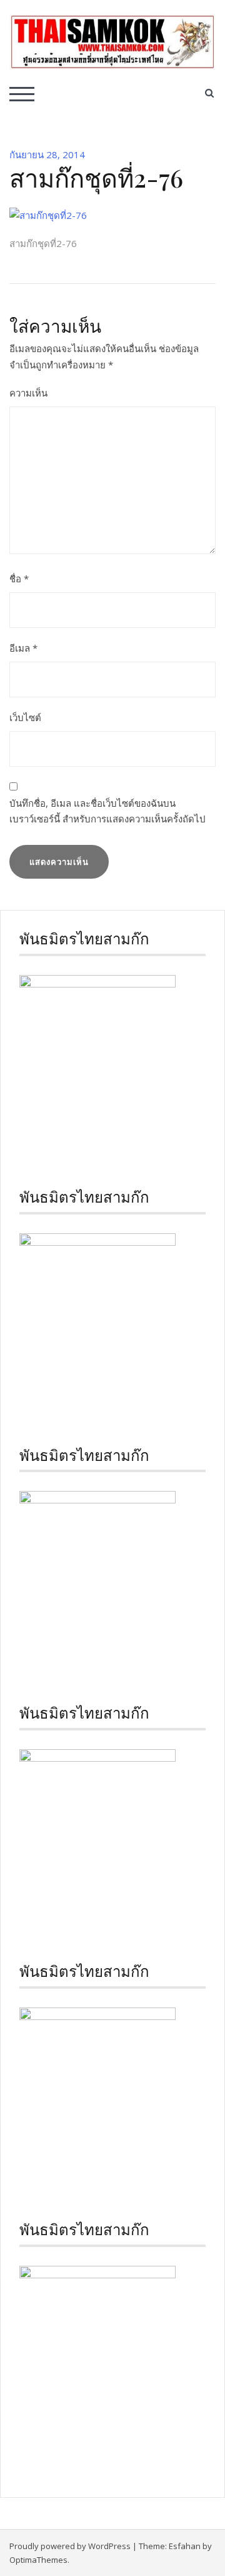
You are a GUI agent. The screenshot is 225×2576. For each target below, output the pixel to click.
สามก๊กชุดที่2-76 (43, 243)
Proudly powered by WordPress (70, 2546)
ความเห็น (28, 393)
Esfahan (185, 2546)
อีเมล (23, 648)
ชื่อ (19, 578)
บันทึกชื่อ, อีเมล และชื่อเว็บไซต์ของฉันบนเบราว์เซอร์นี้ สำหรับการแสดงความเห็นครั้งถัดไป (107, 811)
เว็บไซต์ (25, 717)
